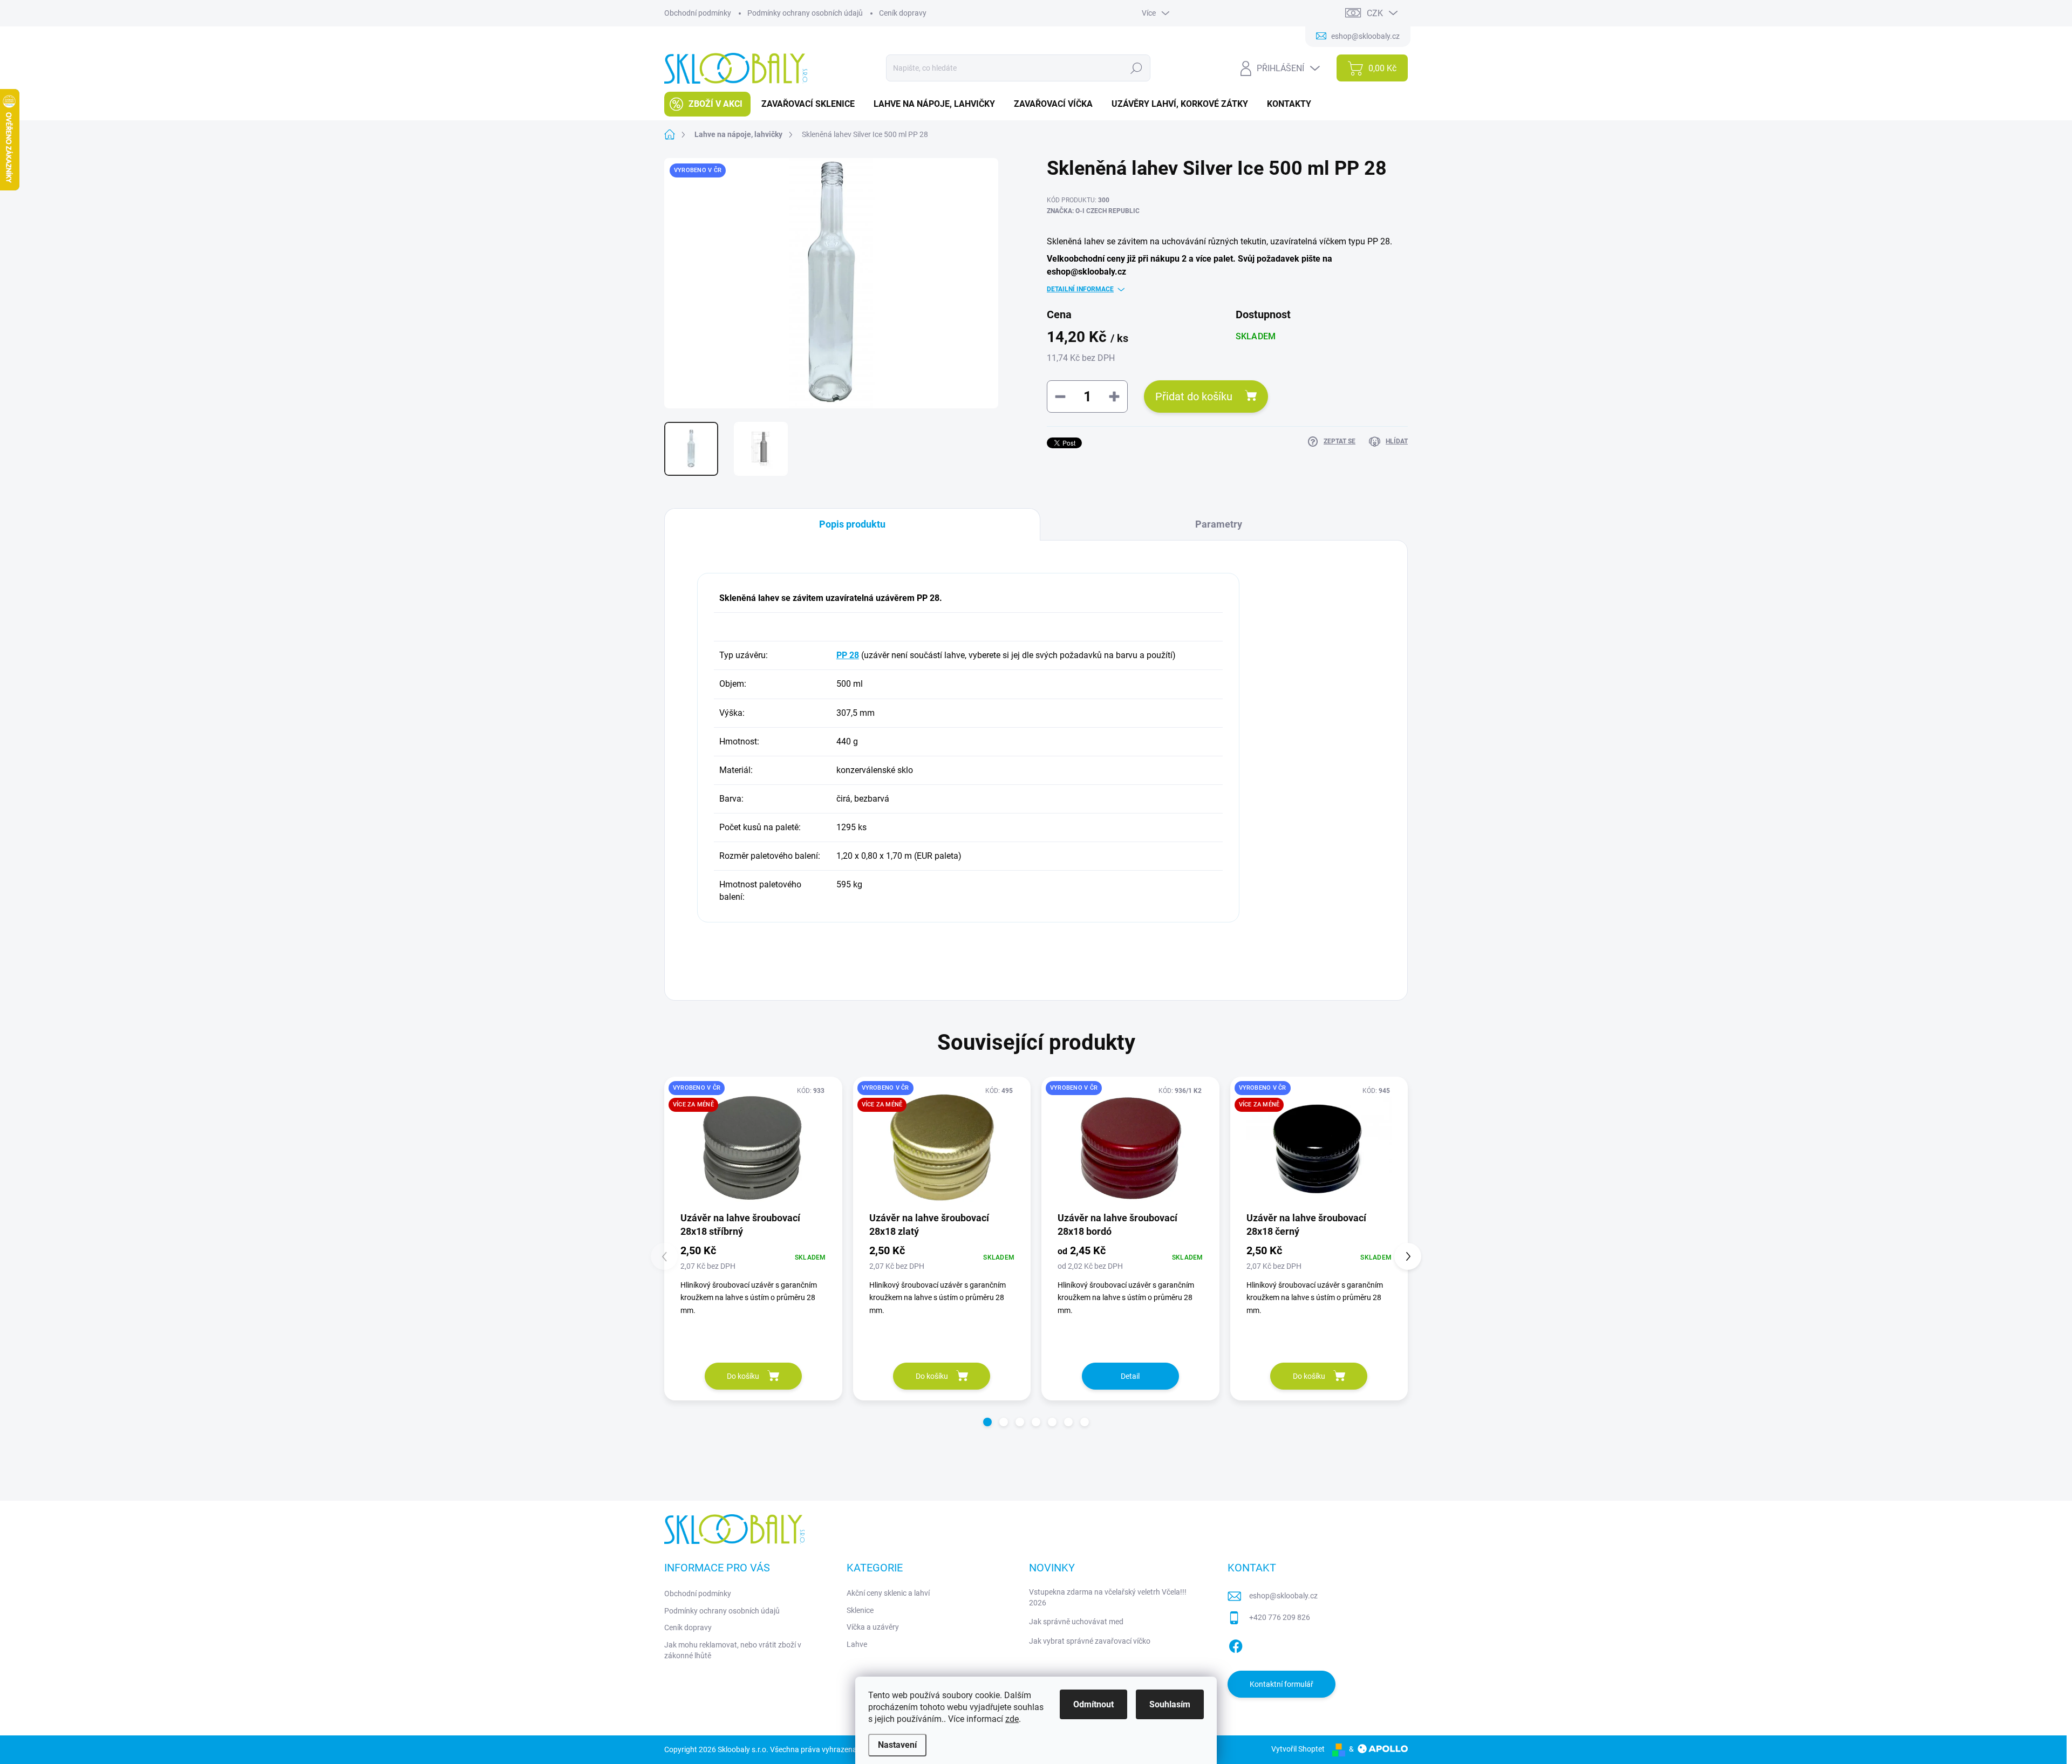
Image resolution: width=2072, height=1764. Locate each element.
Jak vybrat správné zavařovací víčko (1090, 1641)
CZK (1375, 13)
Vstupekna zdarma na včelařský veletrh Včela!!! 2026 (1108, 1597)
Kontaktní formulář (1282, 1684)
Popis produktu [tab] (852, 524)
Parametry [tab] (1219, 524)
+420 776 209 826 (1280, 1617)
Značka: (1093, 211)
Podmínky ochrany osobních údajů (805, 13)
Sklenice (860, 1610)
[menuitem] (707, 104)
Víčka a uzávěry (873, 1627)
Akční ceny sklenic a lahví (888, 1593)
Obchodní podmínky (698, 13)
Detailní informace (1080, 289)
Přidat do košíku (1194, 396)
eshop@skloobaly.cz (1283, 1596)
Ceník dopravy (903, 13)
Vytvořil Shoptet (1298, 1749)
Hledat (1137, 68)
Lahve (857, 1644)
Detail (1130, 1376)
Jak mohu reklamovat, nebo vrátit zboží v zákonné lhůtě (733, 1650)
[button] (987, 1422)
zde (1012, 1719)
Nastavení (897, 1745)
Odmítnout (1093, 1704)
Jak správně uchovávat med (1076, 1622)
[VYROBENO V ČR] (1130, 1148)
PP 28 (848, 655)
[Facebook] (1236, 1644)
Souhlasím (1170, 1704)
